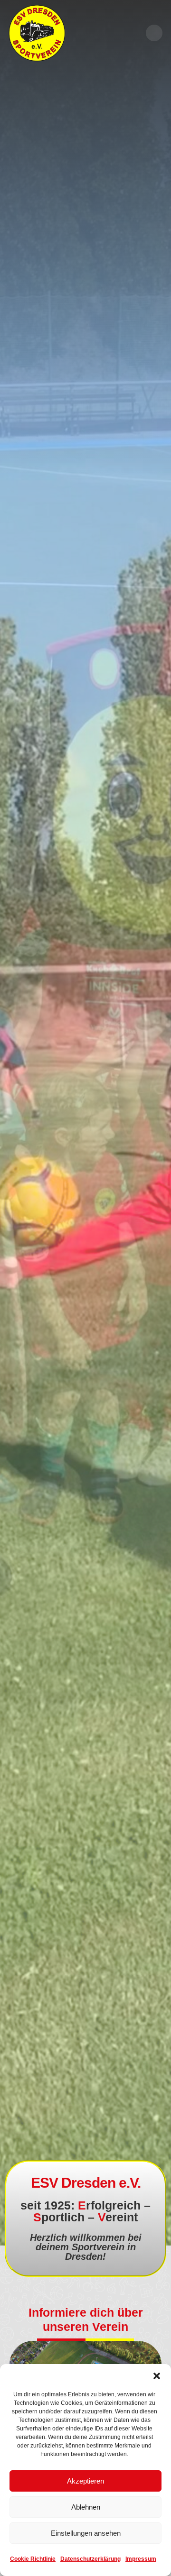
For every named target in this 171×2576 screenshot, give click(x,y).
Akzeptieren (85, 2481)
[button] (157, 2376)
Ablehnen (86, 2507)
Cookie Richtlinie (33, 2559)
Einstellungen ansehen (86, 2533)
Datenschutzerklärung (90, 2559)
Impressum (141, 2559)
